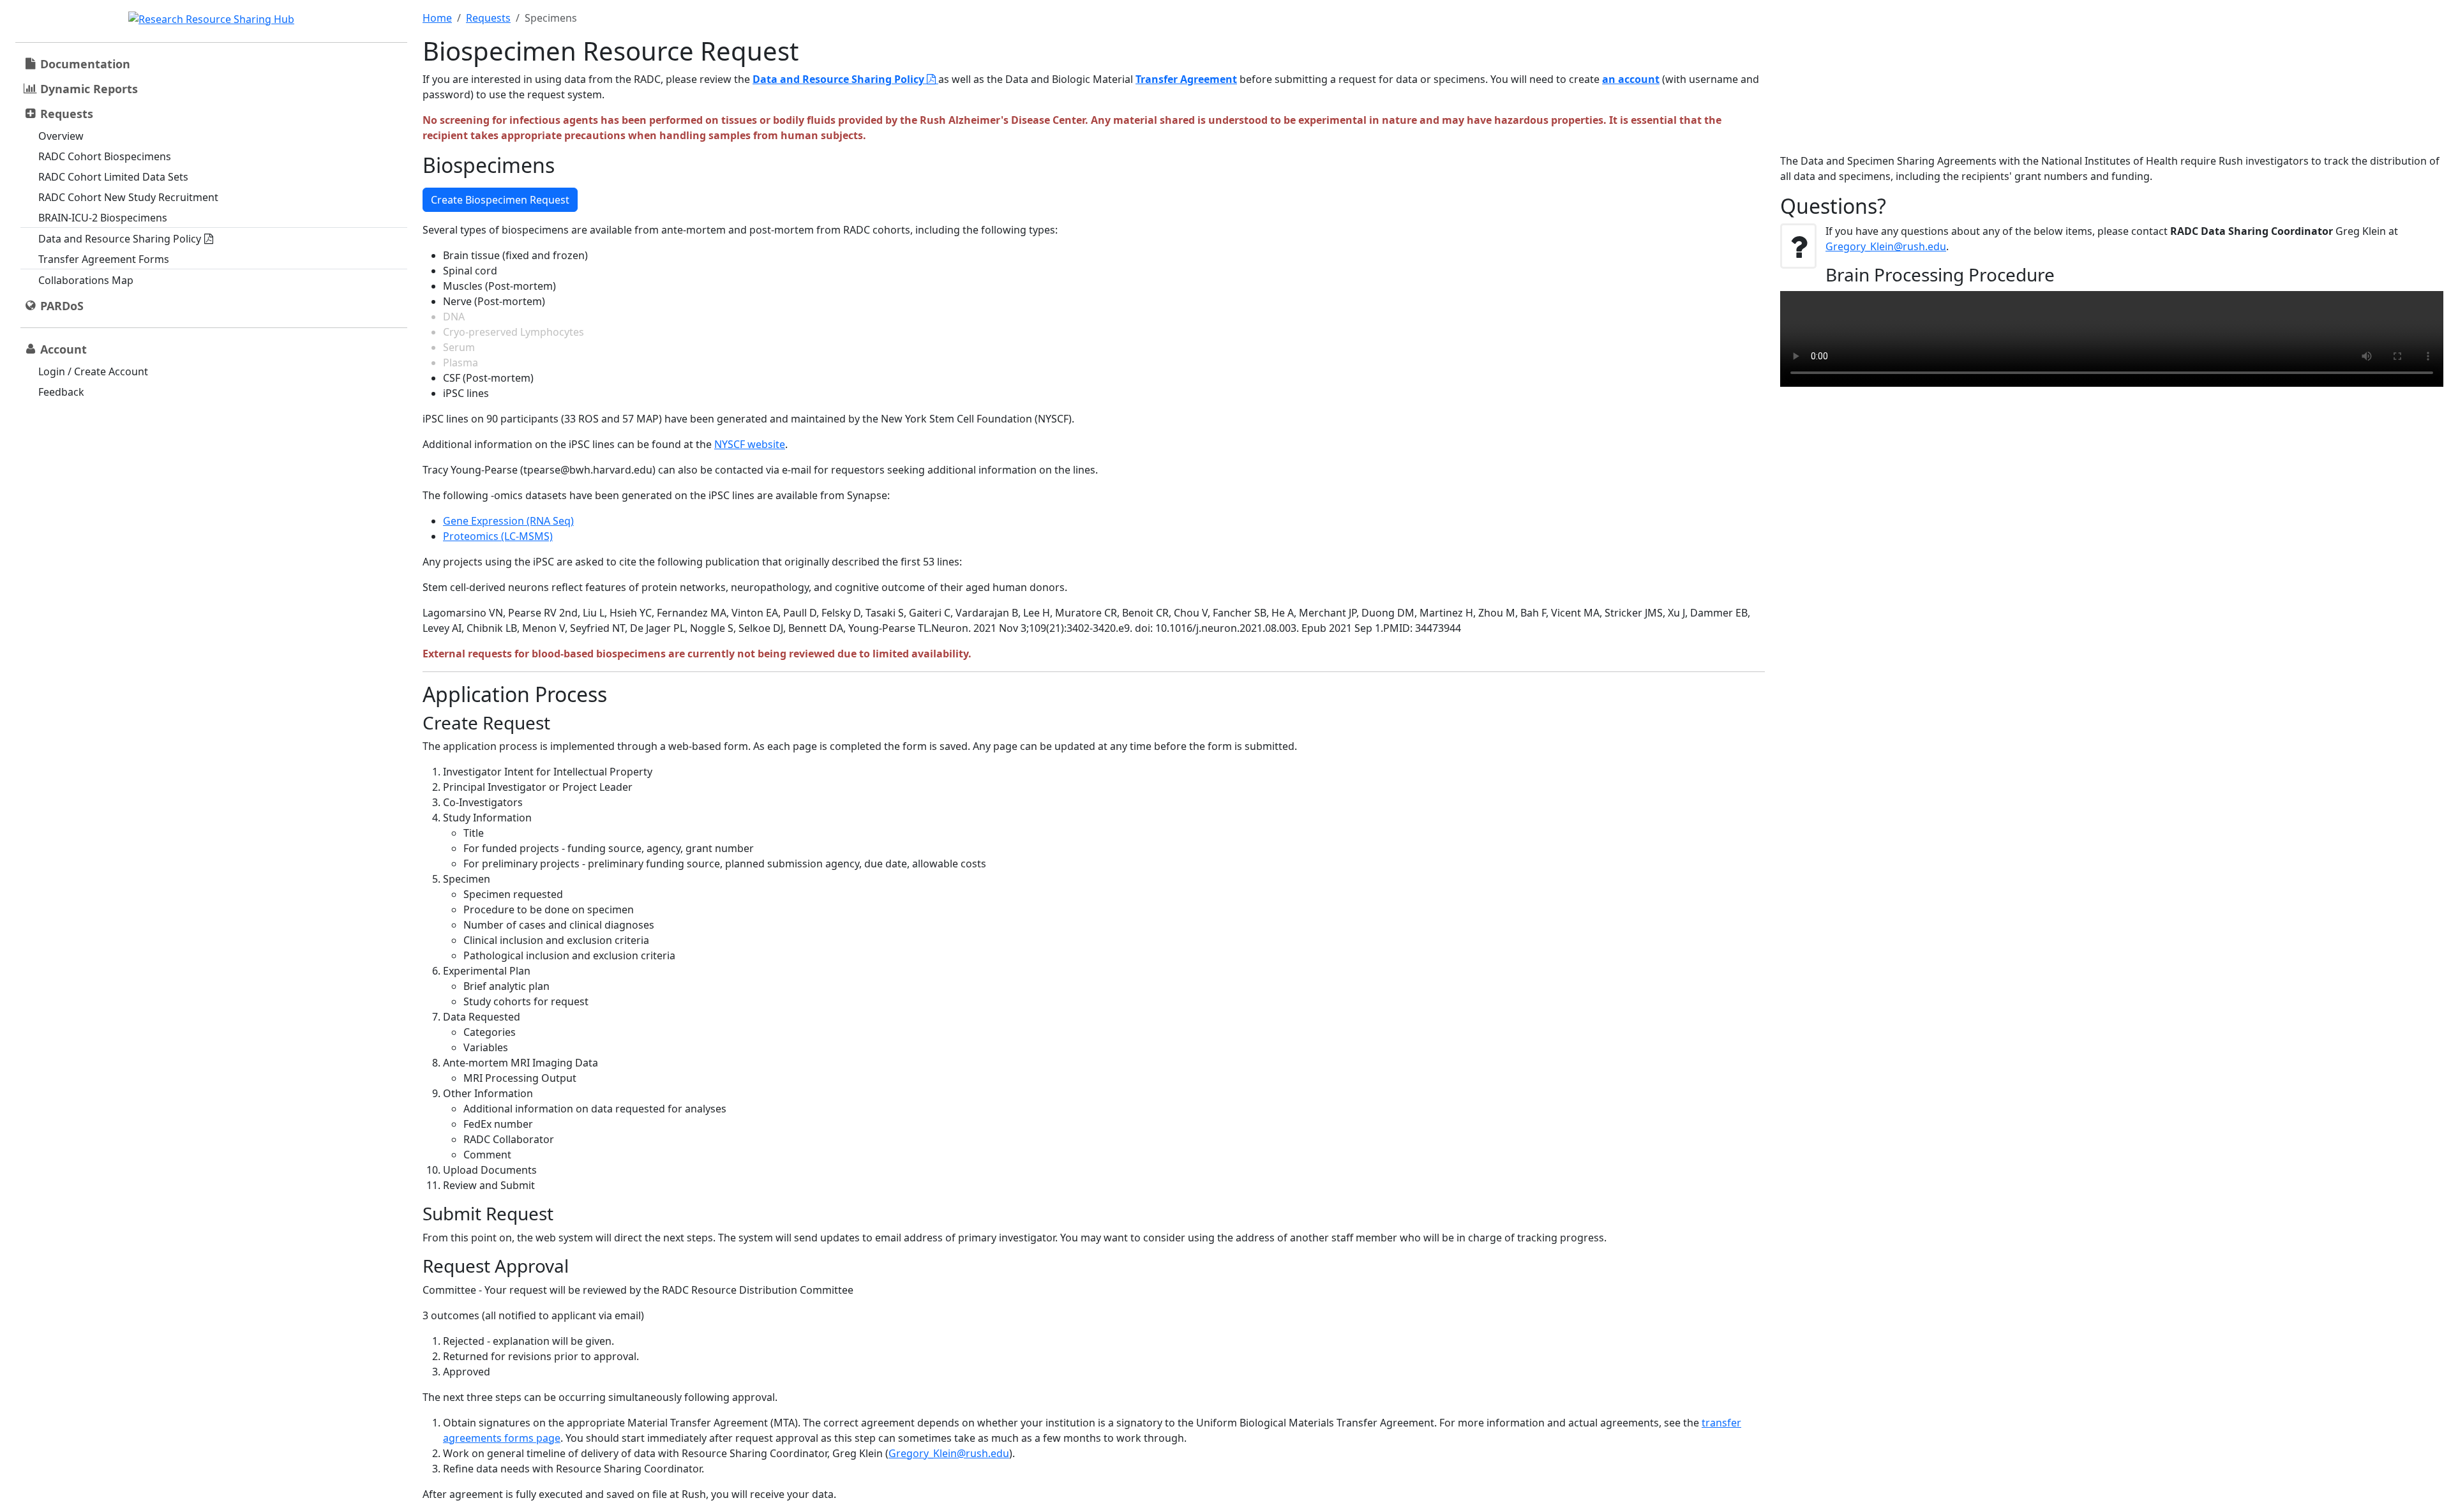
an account (1631, 79)
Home (437, 18)
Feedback (61, 392)
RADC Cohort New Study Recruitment (128, 197)
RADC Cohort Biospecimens (105, 156)
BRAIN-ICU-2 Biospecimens (103, 218)
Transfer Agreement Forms (104, 259)
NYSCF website (750, 444)
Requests (488, 18)
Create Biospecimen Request (500, 200)
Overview (61, 136)
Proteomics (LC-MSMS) (498, 536)
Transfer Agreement (1186, 79)
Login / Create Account (93, 371)
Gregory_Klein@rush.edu (949, 1453)
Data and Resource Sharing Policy (120, 239)
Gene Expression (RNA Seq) (508, 521)
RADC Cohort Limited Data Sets (113, 177)
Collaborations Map (86, 280)
